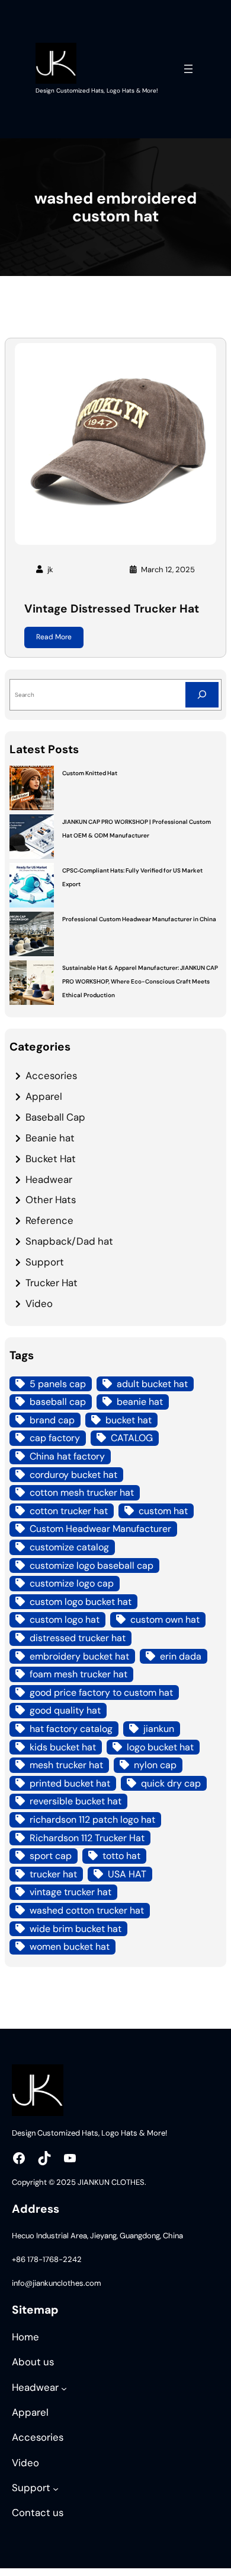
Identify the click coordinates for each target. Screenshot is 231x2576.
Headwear (49, 1179)
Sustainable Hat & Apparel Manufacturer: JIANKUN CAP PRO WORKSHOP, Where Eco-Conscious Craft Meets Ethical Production (140, 981)
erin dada (181, 1656)
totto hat (121, 1856)
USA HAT (127, 1874)
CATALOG (132, 1438)
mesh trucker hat (66, 1765)
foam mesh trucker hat (78, 1674)
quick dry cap (171, 1783)
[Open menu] (188, 69)
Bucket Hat (51, 1159)
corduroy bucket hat (73, 1475)
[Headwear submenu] (64, 2388)
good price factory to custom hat (101, 1693)
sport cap (51, 1856)
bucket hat (129, 1420)
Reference (49, 1220)
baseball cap (58, 1402)
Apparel (44, 1096)
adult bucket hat (152, 1384)
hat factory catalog (71, 1729)
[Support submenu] (56, 2489)
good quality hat (65, 1710)
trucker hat (53, 1874)
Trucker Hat (52, 1283)
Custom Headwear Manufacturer (100, 1529)
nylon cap (155, 1765)
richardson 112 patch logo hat (92, 1820)
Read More (54, 637)
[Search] (202, 695)
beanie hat (140, 1402)
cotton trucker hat (69, 1511)
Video (39, 1303)
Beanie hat (50, 1138)
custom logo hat (65, 1619)
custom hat (163, 1511)
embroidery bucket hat (79, 1656)
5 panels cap (58, 1384)
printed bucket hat (70, 1783)
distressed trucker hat (78, 1638)
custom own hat (165, 1619)
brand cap (52, 1420)
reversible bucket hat (76, 1801)
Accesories (51, 1076)
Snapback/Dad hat (69, 1241)
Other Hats (51, 1200)
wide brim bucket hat (76, 1929)
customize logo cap (72, 1583)
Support (45, 1262)
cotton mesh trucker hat (82, 1492)
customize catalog (69, 1547)
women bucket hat (70, 1947)
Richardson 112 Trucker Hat (87, 1838)
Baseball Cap (55, 1117)
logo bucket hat (160, 1747)
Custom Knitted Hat (90, 773)
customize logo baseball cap (92, 1565)
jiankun (159, 1729)
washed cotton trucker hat (87, 1910)
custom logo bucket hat (81, 1602)
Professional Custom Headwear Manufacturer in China (139, 919)
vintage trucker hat (70, 1892)
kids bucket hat (63, 1747)
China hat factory (67, 1456)
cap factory (55, 1438)
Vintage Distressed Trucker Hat (112, 609)
